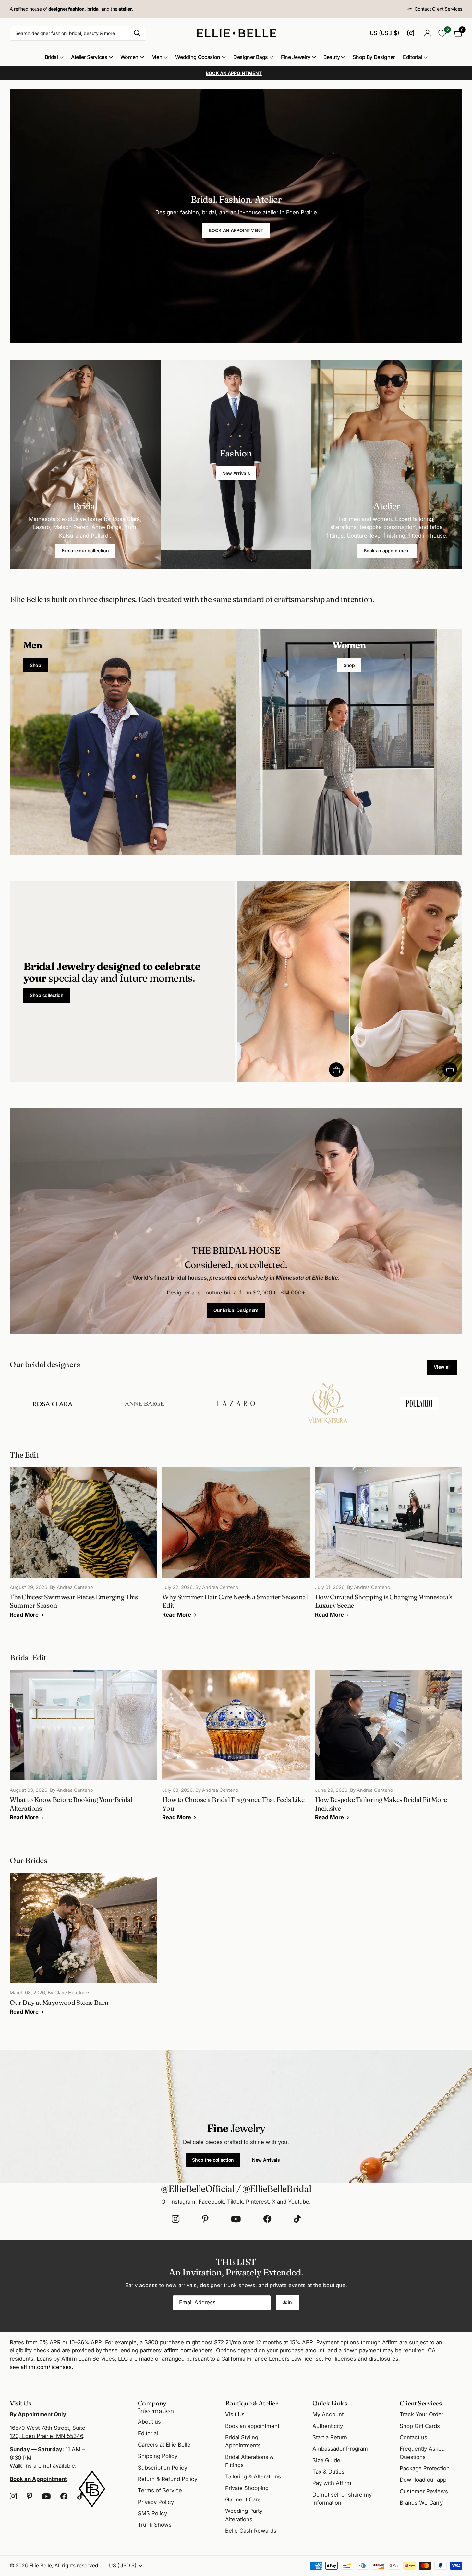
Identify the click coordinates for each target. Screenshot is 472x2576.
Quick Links (330, 2403)
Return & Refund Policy (168, 2479)
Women (129, 57)
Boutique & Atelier (252, 2403)
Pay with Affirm (332, 2483)
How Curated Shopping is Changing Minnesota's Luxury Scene (389, 1547)
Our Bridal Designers (236, 1310)
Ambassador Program (340, 2449)
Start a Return (330, 2437)
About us (149, 2422)
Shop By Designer (374, 57)
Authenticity (328, 2426)
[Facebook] (267, 2219)
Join (288, 2302)
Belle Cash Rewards (251, 2531)
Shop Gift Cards (420, 2426)
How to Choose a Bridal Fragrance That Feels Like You (236, 1750)
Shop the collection (213, 2160)
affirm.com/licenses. (47, 2367)
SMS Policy (152, 2513)
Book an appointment (387, 551)
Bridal (51, 57)
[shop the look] (336, 1070)
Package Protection (425, 2468)
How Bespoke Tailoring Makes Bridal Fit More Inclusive (389, 1750)
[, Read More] (412, 33)
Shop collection (47, 995)
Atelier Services (89, 57)
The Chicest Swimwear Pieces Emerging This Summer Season (83, 1547)
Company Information (156, 2407)
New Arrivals (236, 473)
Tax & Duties (328, 2472)
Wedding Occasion (198, 57)
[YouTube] (236, 2219)
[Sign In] (427, 33)
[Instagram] (175, 2219)
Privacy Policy (156, 2502)
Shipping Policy (158, 2456)
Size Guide (326, 2460)
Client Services (421, 2403)
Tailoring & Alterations (253, 2476)
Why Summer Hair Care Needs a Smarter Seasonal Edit (236, 1547)
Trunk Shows (155, 2525)
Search (137, 33)
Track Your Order (422, 2414)
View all (442, 1367)
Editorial (412, 57)
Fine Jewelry (296, 57)
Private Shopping (247, 2488)
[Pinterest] (205, 2219)
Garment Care (243, 2499)
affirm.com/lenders (188, 2350)
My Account (328, 2414)
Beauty (332, 57)
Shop (36, 665)
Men (157, 57)
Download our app (423, 2480)
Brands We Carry (421, 2503)
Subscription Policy (163, 2468)
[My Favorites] (442, 33)
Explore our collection (85, 551)
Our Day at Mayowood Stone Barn (83, 1948)
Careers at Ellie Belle (164, 2445)
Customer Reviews (424, 2491)
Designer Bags (251, 57)
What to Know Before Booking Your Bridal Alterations (83, 1750)
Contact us (413, 2437)
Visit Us (235, 2414)
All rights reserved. (77, 2565)
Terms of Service (160, 2490)
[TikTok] (297, 2219)
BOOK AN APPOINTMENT (236, 230)
